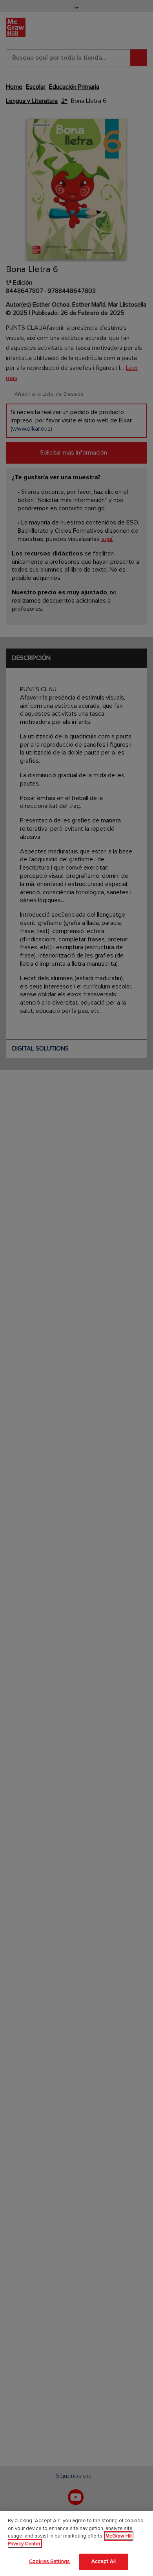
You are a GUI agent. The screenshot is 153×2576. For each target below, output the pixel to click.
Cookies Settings (49, 2561)
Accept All (104, 2561)
